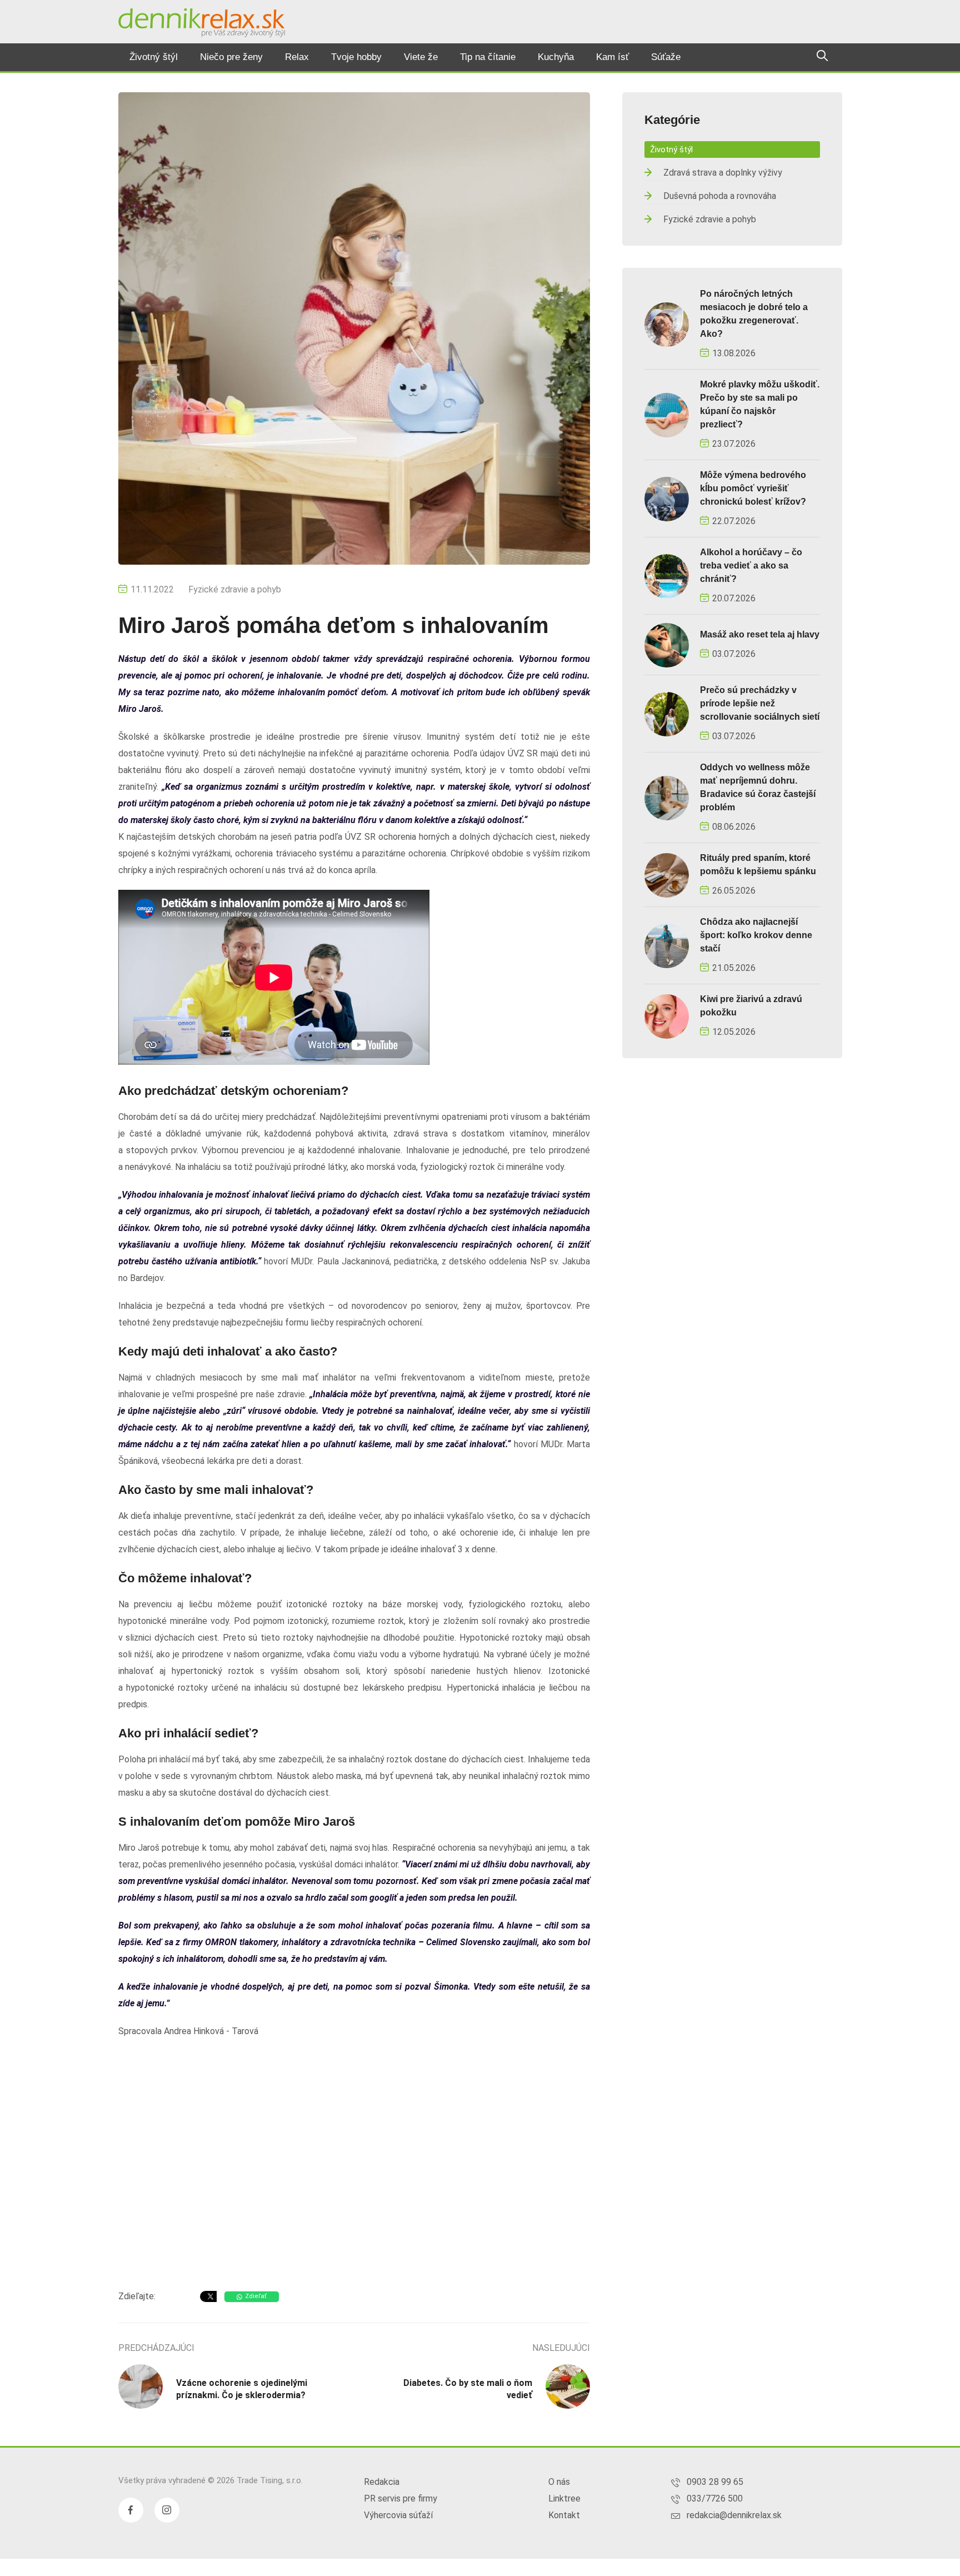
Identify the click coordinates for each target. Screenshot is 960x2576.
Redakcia (382, 2482)
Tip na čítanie (488, 57)
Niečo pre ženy (231, 57)
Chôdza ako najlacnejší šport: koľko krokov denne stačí (756, 935)
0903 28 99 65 (715, 2482)
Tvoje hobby (356, 57)
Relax (297, 57)
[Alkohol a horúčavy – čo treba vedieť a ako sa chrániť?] (667, 576)
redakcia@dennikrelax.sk (734, 2515)
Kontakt (564, 2515)
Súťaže (666, 57)
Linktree (564, 2498)
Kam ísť (612, 57)
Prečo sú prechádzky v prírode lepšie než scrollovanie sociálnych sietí (760, 703)
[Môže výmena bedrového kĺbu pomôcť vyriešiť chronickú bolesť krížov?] (667, 498)
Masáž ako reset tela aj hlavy (760, 634)
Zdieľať (256, 2296)
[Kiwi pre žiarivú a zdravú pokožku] (667, 1016)
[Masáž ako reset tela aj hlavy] (667, 644)
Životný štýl (154, 57)
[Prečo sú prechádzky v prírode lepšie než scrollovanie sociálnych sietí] (667, 713)
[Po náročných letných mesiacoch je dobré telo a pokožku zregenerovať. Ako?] (667, 324)
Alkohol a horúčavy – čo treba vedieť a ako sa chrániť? (751, 565)
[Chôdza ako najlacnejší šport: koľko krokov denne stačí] (667, 945)
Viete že (421, 57)
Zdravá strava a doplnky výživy (723, 173)
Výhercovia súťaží (398, 2515)
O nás (559, 2482)
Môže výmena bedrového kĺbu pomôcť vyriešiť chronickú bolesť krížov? (753, 488)
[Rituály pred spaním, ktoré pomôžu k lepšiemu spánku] (667, 875)
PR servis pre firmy (401, 2498)
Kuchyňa (556, 57)
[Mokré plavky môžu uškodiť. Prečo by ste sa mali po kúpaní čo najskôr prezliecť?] (667, 414)
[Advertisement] (354, 2193)
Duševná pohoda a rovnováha (720, 196)
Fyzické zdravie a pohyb (235, 589)
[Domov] (202, 23)
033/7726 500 (715, 2498)
